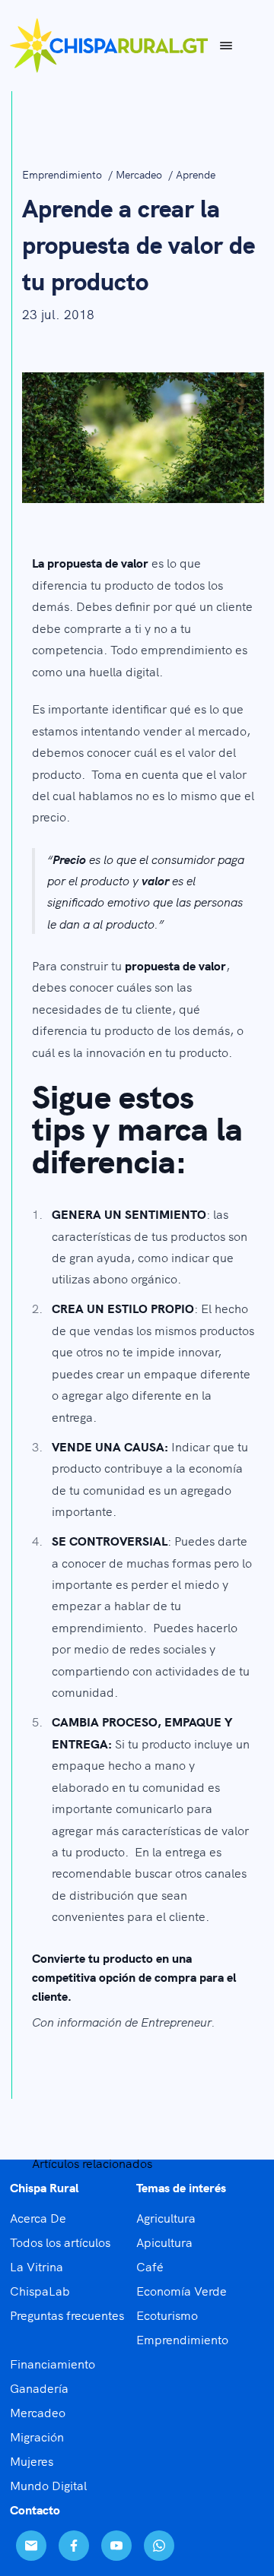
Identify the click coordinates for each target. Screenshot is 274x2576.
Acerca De (38, 2217)
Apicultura (164, 2242)
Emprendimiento (64, 174)
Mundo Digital (48, 2485)
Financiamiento (53, 2363)
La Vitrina (37, 2266)
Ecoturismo (167, 2315)
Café (150, 2266)
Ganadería (39, 2388)
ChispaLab (40, 2290)
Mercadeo (140, 174)
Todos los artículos (60, 2242)
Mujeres (32, 2460)
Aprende (196, 174)
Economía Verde (182, 2290)
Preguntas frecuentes (67, 2315)
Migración (37, 2436)
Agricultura (166, 2217)
